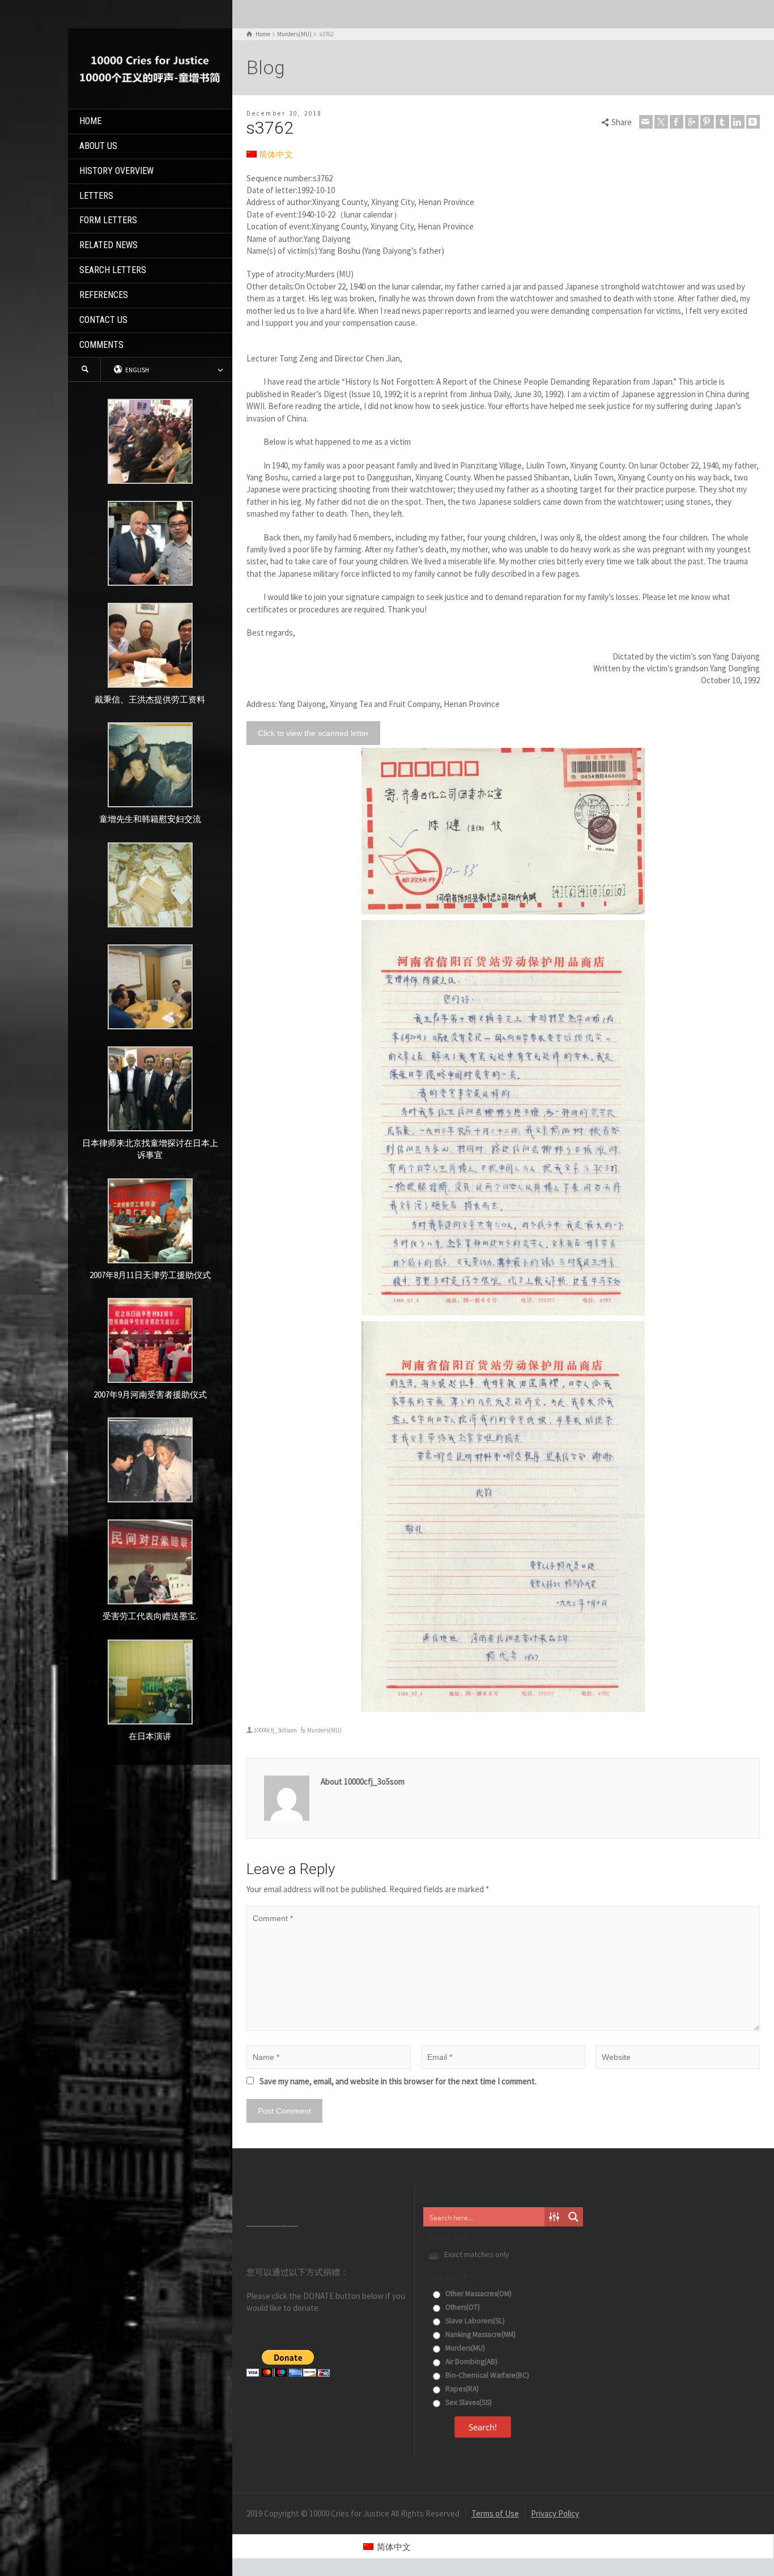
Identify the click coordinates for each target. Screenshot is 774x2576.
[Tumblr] (722, 122)
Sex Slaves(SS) (468, 2402)
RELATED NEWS (109, 245)
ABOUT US (98, 146)
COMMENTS (101, 345)
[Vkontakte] (753, 122)
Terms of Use (495, 2513)
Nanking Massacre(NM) (480, 2334)
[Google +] (692, 122)
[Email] (646, 122)
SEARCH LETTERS (113, 270)
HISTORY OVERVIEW (116, 171)
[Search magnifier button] (573, 2217)
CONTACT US (103, 320)
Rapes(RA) (461, 2389)
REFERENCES (104, 295)
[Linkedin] (738, 122)
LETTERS (96, 196)
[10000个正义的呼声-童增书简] (150, 68)
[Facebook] (677, 122)
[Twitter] (661, 122)
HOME (90, 121)
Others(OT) (462, 2307)
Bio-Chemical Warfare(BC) (486, 2375)
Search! (483, 2427)
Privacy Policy (555, 2513)
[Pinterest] (707, 122)
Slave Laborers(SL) (474, 2321)
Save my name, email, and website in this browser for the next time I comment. (398, 2081)
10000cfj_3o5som (275, 1730)
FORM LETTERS (108, 220)
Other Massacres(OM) (478, 2294)
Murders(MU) (324, 1730)
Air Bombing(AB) (471, 2362)
